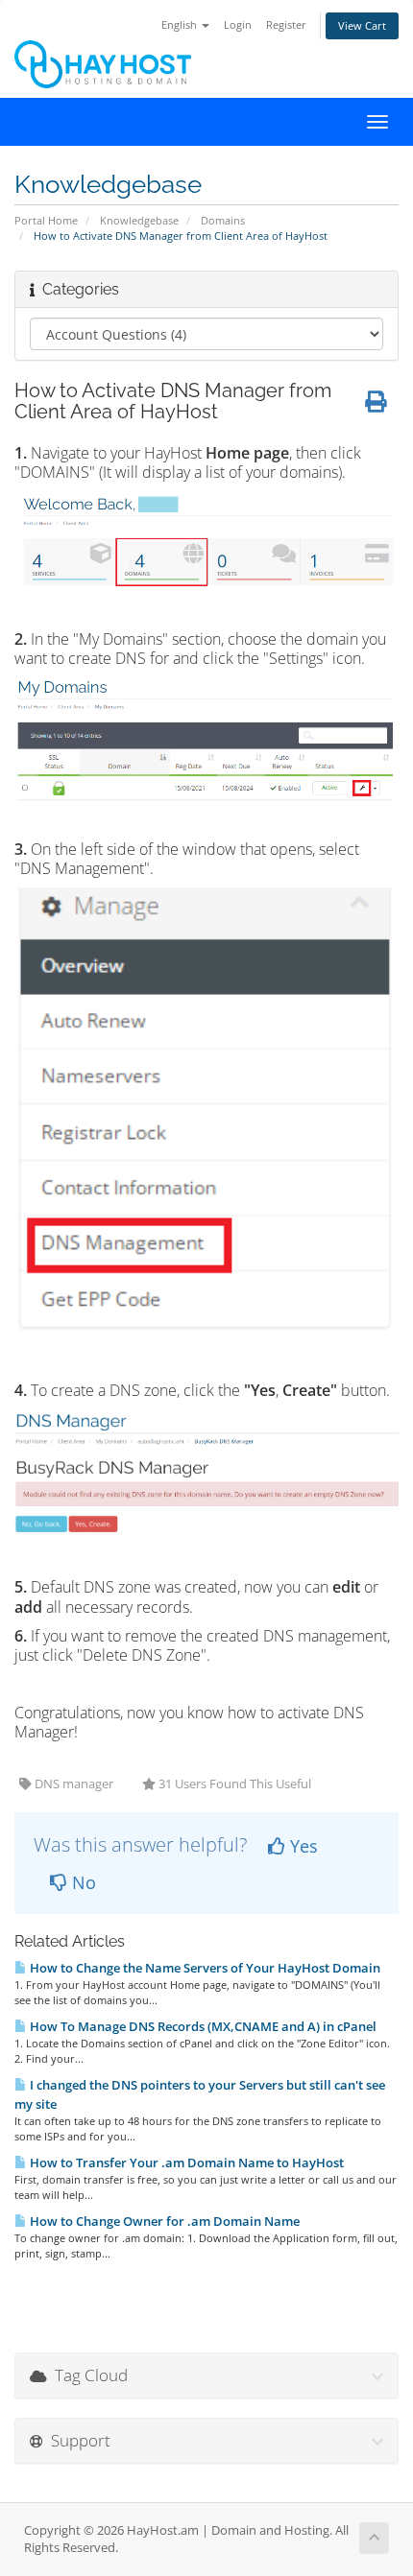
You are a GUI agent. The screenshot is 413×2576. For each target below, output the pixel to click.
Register (286, 24)
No (82, 1882)
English (181, 24)
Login (238, 24)
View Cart (362, 25)
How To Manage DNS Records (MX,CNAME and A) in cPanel (202, 2026)
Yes (302, 1846)
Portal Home (46, 220)
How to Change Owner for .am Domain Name (163, 2221)
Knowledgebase (139, 220)
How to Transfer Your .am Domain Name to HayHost (185, 2162)
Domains (223, 220)
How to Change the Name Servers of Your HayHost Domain (204, 1968)
